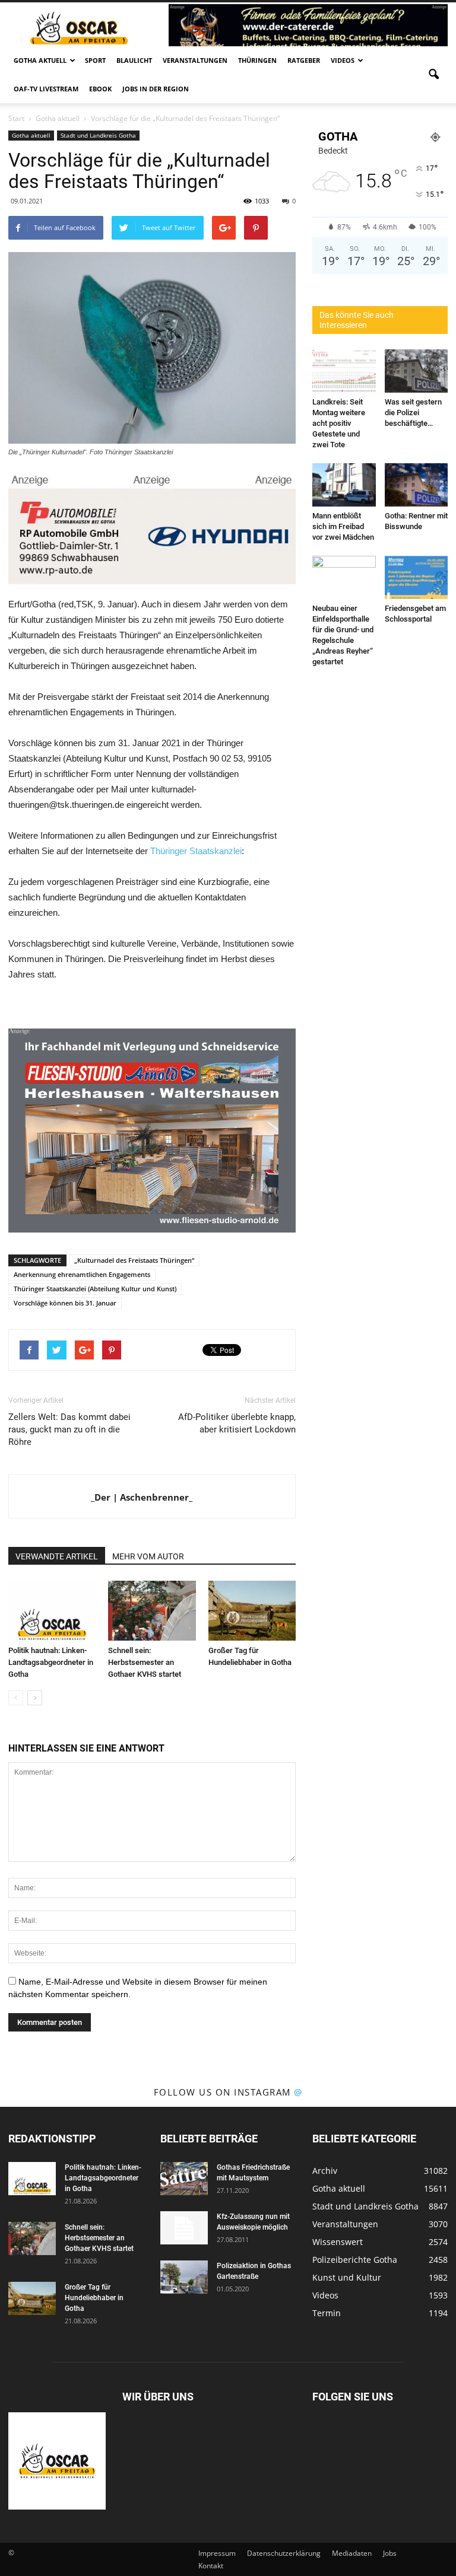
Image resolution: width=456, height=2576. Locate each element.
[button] (433, 75)
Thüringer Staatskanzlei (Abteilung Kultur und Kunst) (95, 1289)
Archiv (325, 2171)
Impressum (217, 2553)
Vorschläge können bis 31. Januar (65, 1303)
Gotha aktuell (40, 60)
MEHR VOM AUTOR (148, 1556)
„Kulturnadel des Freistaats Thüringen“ (134, 1260)
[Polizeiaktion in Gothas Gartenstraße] (184, 2277)
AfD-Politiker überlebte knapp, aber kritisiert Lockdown (237, 1423)
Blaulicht (134, 60)
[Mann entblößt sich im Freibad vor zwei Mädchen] (344, 485)
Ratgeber (304, 60)
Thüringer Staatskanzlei (196, 851)
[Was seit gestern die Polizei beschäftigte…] (417, 371)
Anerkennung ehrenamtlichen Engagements (82, 1274)
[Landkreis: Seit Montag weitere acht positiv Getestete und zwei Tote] (344, 371)
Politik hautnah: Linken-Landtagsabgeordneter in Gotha (51, 1662)
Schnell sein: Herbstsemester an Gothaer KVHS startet (145, 1662)
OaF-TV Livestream (46, 89)
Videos (343, 60)
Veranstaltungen (195, 60)
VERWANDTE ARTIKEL (57, 1556)
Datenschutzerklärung (284, 2553)
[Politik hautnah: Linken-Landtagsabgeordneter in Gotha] (52, 1611)
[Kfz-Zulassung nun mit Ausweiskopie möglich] (184, 2228)
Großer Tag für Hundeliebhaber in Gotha (94, 2298)
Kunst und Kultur (347, 2277)
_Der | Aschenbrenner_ (142, 1497)
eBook (100, 89)
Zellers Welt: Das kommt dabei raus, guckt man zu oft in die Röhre (69, 1429)
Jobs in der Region (156, 89)
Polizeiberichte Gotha (355, 2260)
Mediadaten (352, 2553)
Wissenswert (338, 2242)
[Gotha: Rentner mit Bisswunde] (417, 485)
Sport (95, 60)
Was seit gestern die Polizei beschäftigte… (413, 413)
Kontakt (211, 2566)
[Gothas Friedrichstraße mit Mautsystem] (184, 2179)
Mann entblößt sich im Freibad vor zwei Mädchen (343, 526)
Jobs (390, 2553)
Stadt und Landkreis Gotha (98, 135)
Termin (327, 2313)
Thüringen (257, 60)
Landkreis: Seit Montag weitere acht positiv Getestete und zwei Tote (339, 423)
